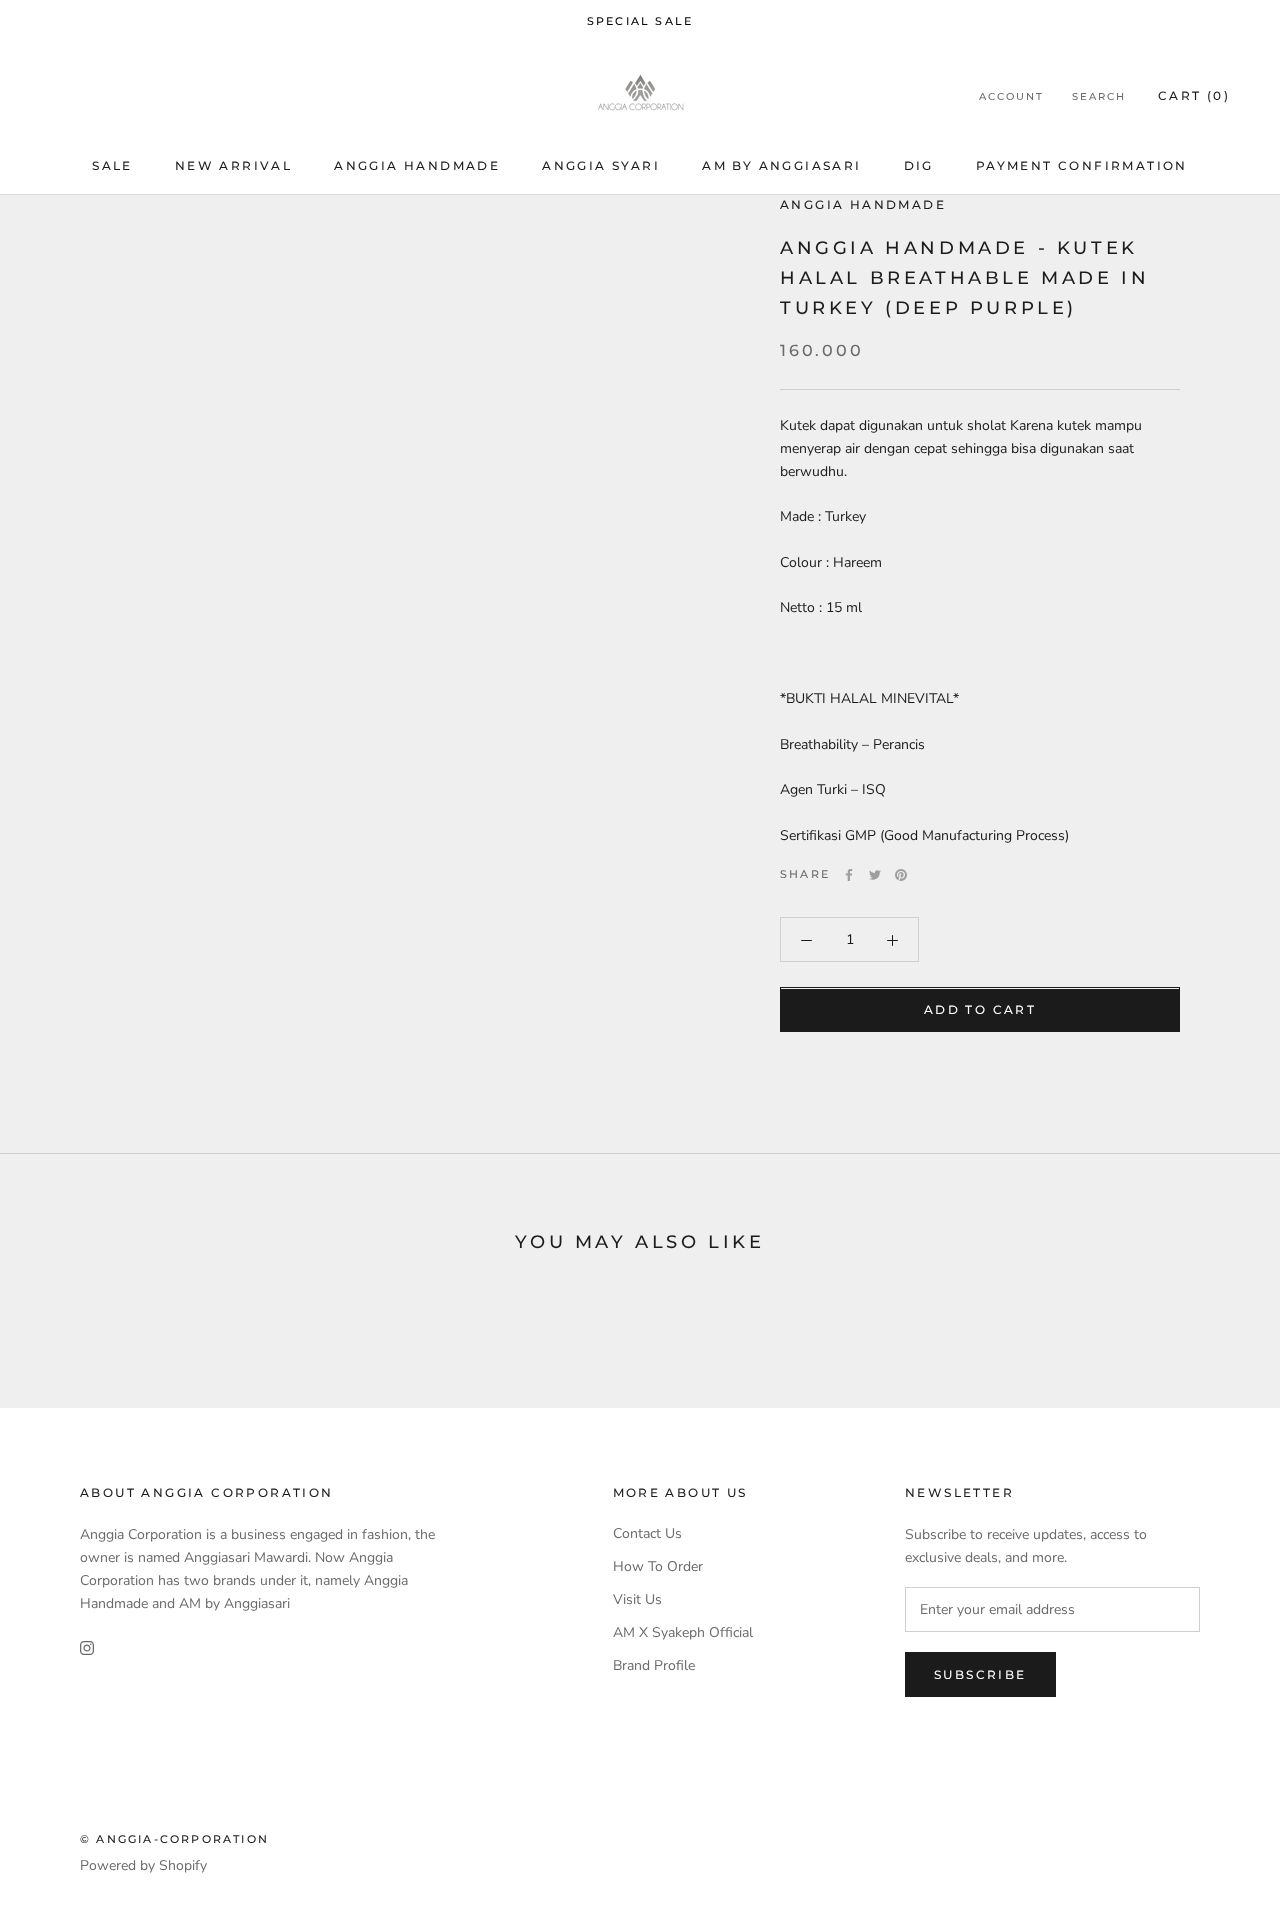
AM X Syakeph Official (683, 1632)
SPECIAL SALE (640, 21)
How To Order (658, 1566)
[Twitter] (875, 875)
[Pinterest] (901, 875)
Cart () (1194, 95)
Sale (112, 165)
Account (1011, 96)
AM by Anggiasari (781, 165)
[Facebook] (849, 875)
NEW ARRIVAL (233, 165)
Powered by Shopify (143, 1865)
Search (1099, 96)
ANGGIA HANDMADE (863, 204)
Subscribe (980, 1674)
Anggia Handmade (417, 165)
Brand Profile (654, 1665)
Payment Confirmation (1082, 165)
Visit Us (637, 1599)
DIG (919, 165)
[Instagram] (87, 1646)
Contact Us (647, 1533)
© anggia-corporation (174, 1839)
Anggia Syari (601, 165)
